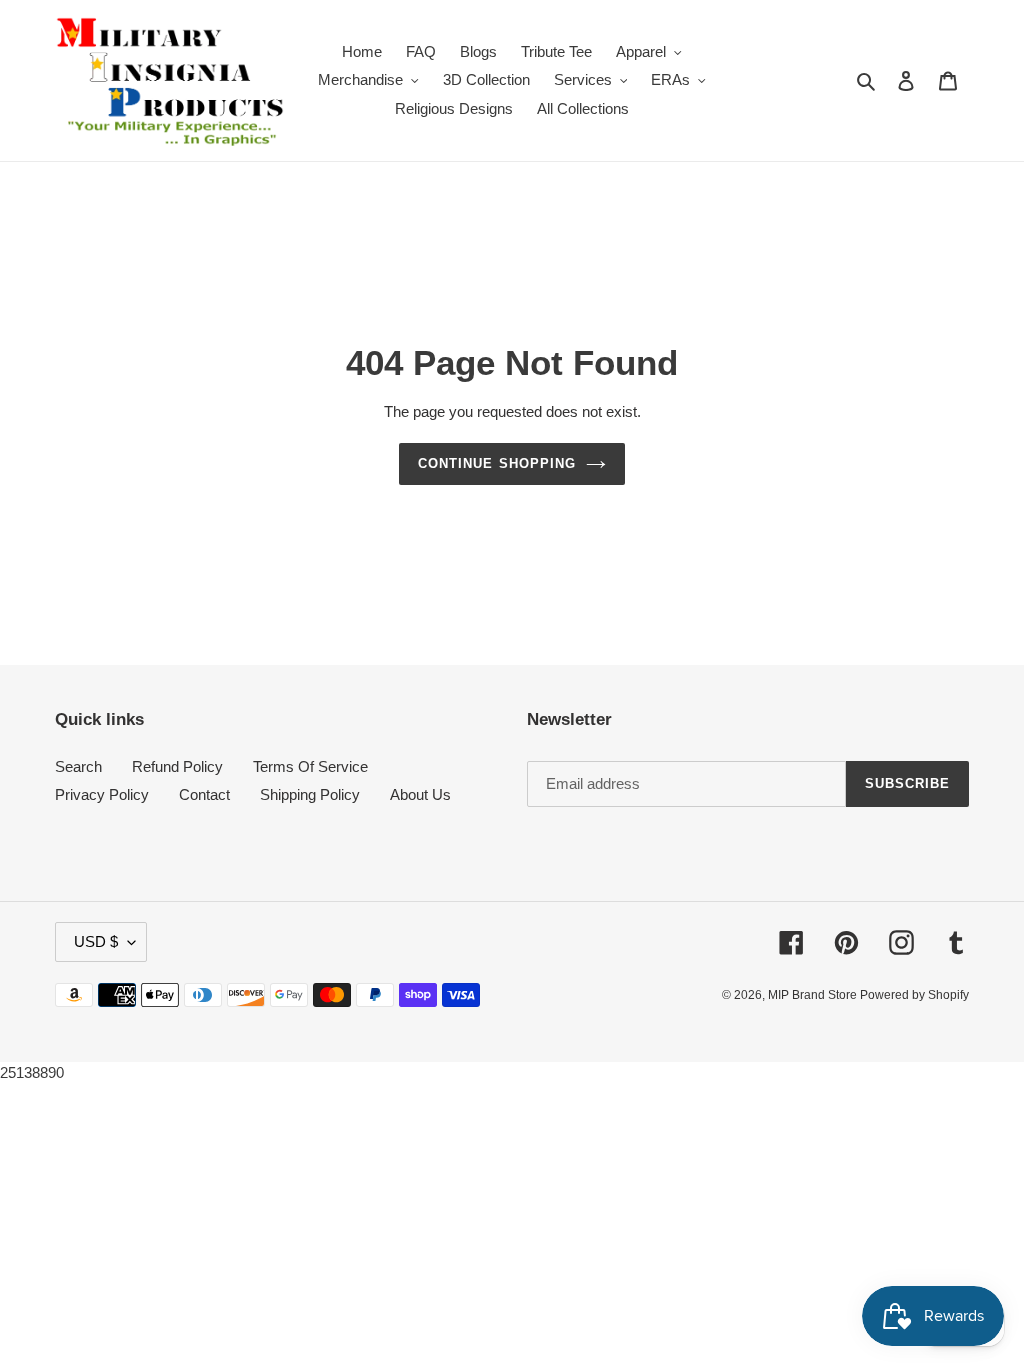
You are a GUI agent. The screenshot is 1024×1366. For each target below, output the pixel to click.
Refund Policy (177, 766)
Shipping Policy (310, 794)
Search (78, 766)
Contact (204, 794)
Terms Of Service (310, 766)
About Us (420, 794)
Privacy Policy (102, 794)
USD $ (96, 941)
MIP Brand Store (814, 995)
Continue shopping (497, 463)
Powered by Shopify (914, 995)
